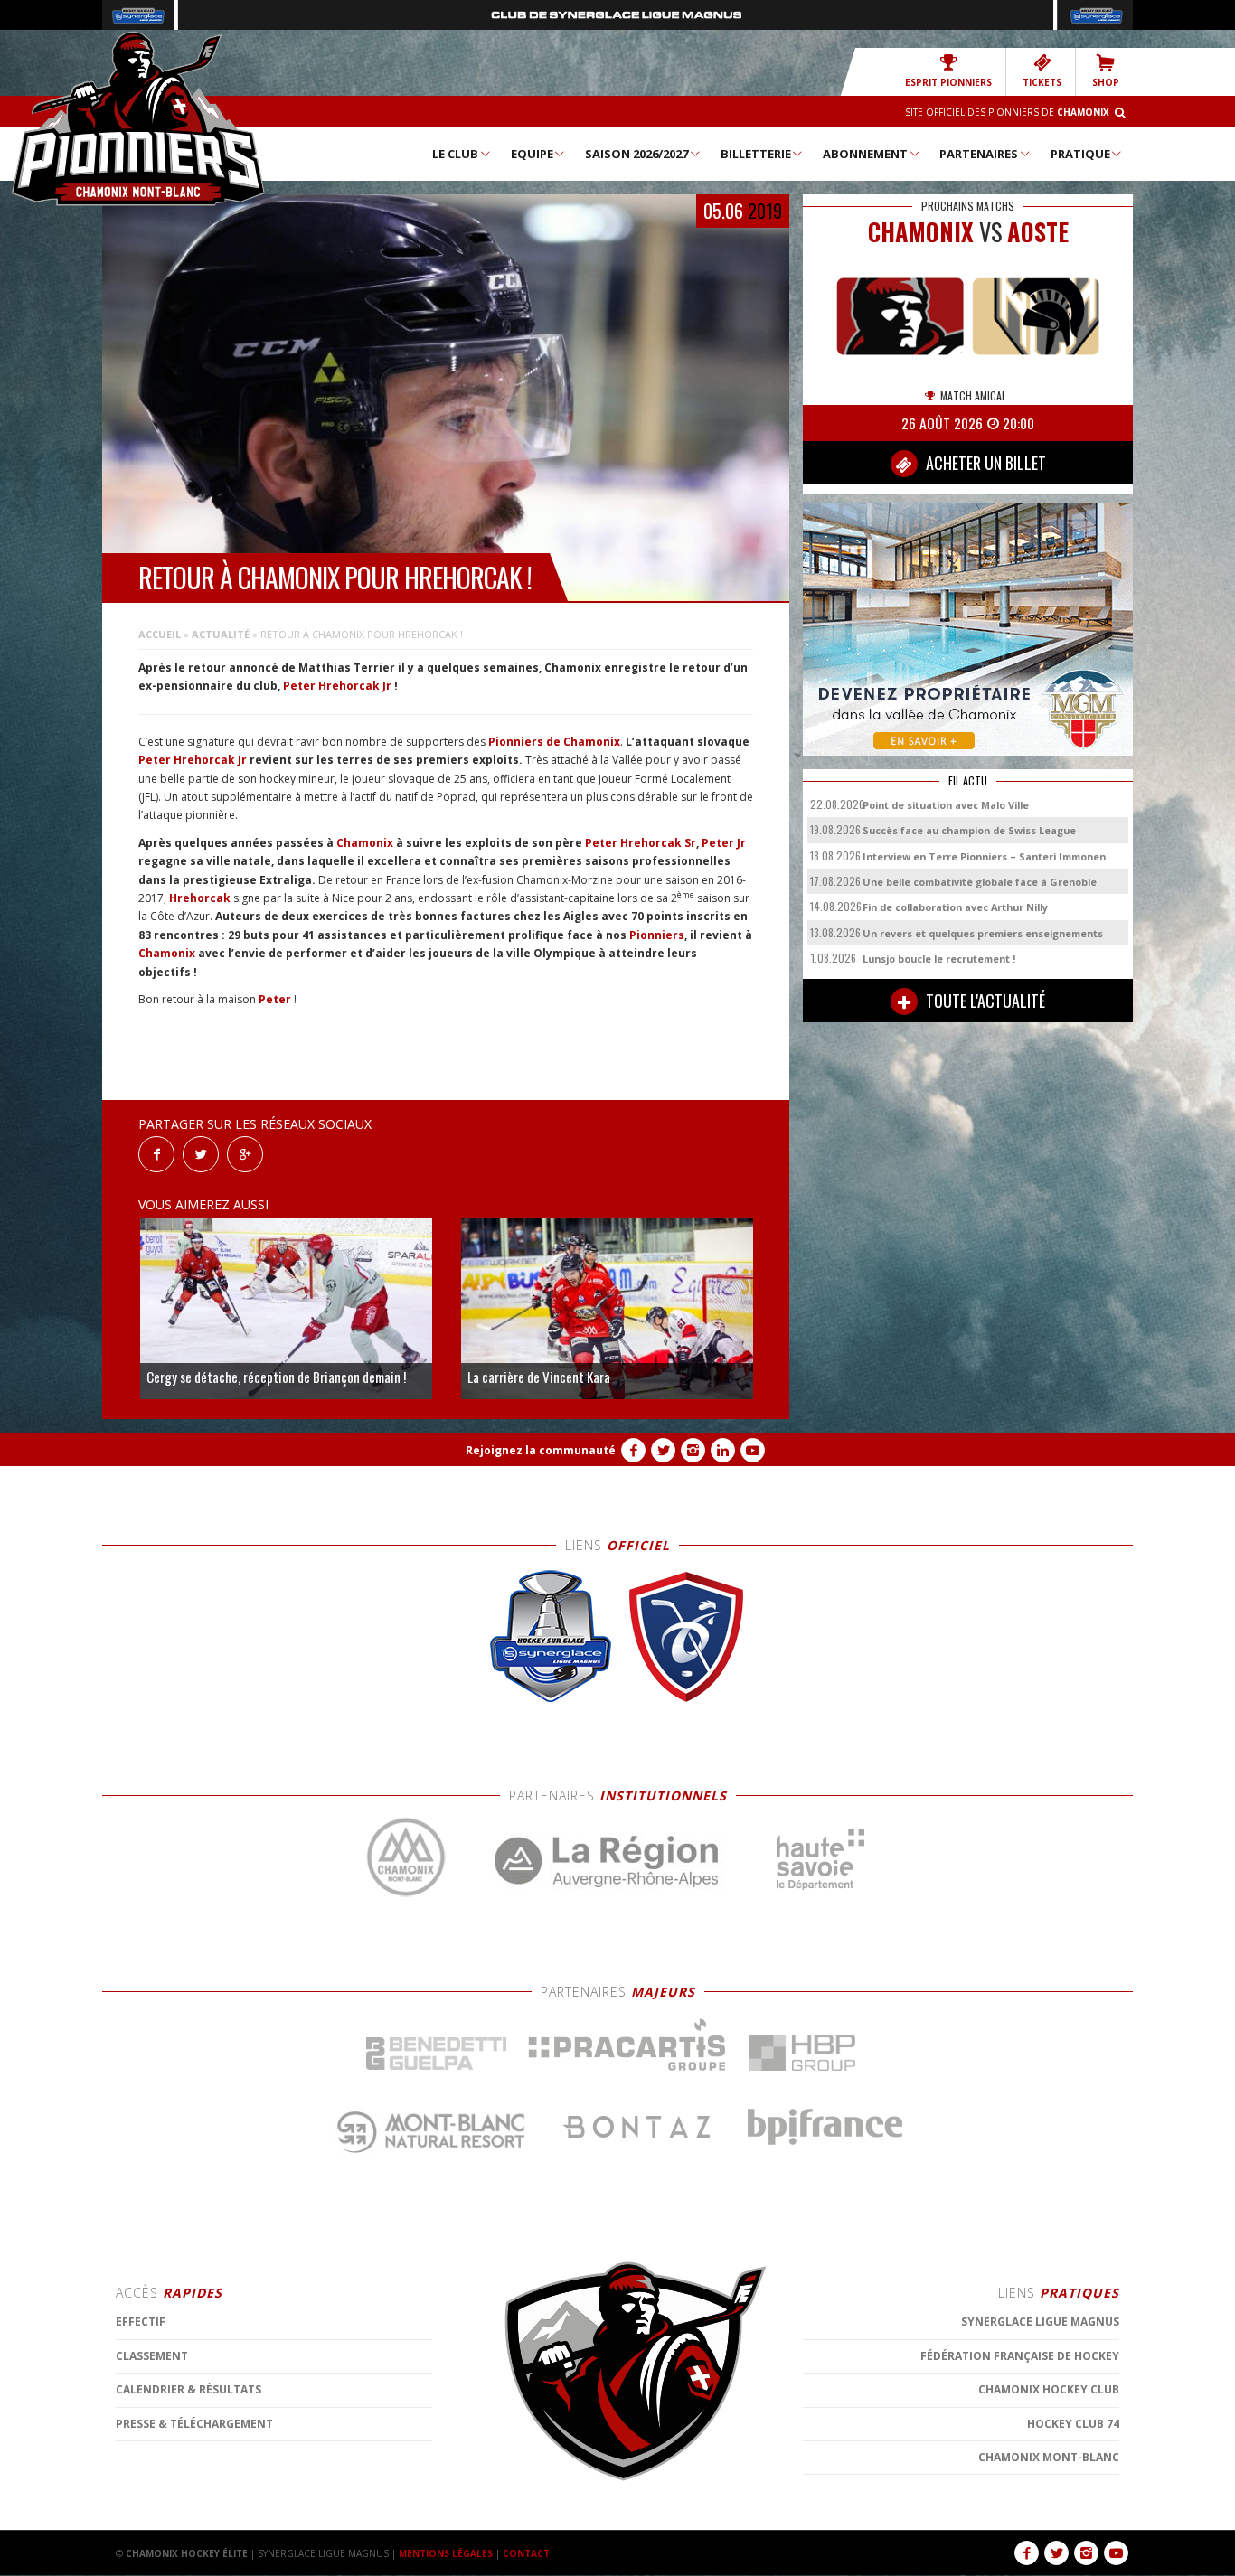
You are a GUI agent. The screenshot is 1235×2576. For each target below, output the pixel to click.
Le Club (455, 154)
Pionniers (657, 935)
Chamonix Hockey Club (1049, 2389)
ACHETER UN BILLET (984, 463)
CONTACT (526, 2553)
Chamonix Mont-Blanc (1049, 2457)
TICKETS (1042, 82)
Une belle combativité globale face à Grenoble (980, 882)
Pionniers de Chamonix (554, 742)
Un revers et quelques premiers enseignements (983, 933)
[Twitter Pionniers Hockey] (663, 1450)
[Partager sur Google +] (245, 1153)
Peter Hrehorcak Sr (641, 843)
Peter (275, 999)
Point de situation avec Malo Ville (946, 805)
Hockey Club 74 (1073, 2424)
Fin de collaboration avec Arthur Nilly (955, 907)
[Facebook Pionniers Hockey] (633, 1450)
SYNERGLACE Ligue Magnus (1040, 2322)
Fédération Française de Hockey (1020, 2356)
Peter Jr (724, 843)
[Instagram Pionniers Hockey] (693, 1450)
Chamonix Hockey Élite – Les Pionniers (138, 118)
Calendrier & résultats (189, 2389)
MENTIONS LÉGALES (446, 2553)
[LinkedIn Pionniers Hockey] (723, 1450)
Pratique (1080, 154)
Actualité (221, 634)
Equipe (532, 154)
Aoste (1038, 232)
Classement (152, 2356)
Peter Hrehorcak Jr (337, 686)
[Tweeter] (201, 1153)
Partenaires (979, 154)
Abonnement (865, 154)
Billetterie (756, 154)
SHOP (1106, 82)
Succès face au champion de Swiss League (969, 830)
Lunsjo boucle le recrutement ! (939, 959)
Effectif (141, 2322)
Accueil (160, 634)
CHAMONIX (921, 232)
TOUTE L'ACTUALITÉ (984, 1001)
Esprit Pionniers (948, 82)
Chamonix (365, 843)
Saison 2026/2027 (636, 154)
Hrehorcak (200, 898)
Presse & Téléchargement (194, 2424)
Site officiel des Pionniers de (1007, 112)
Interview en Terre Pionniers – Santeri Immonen (984, 856)
